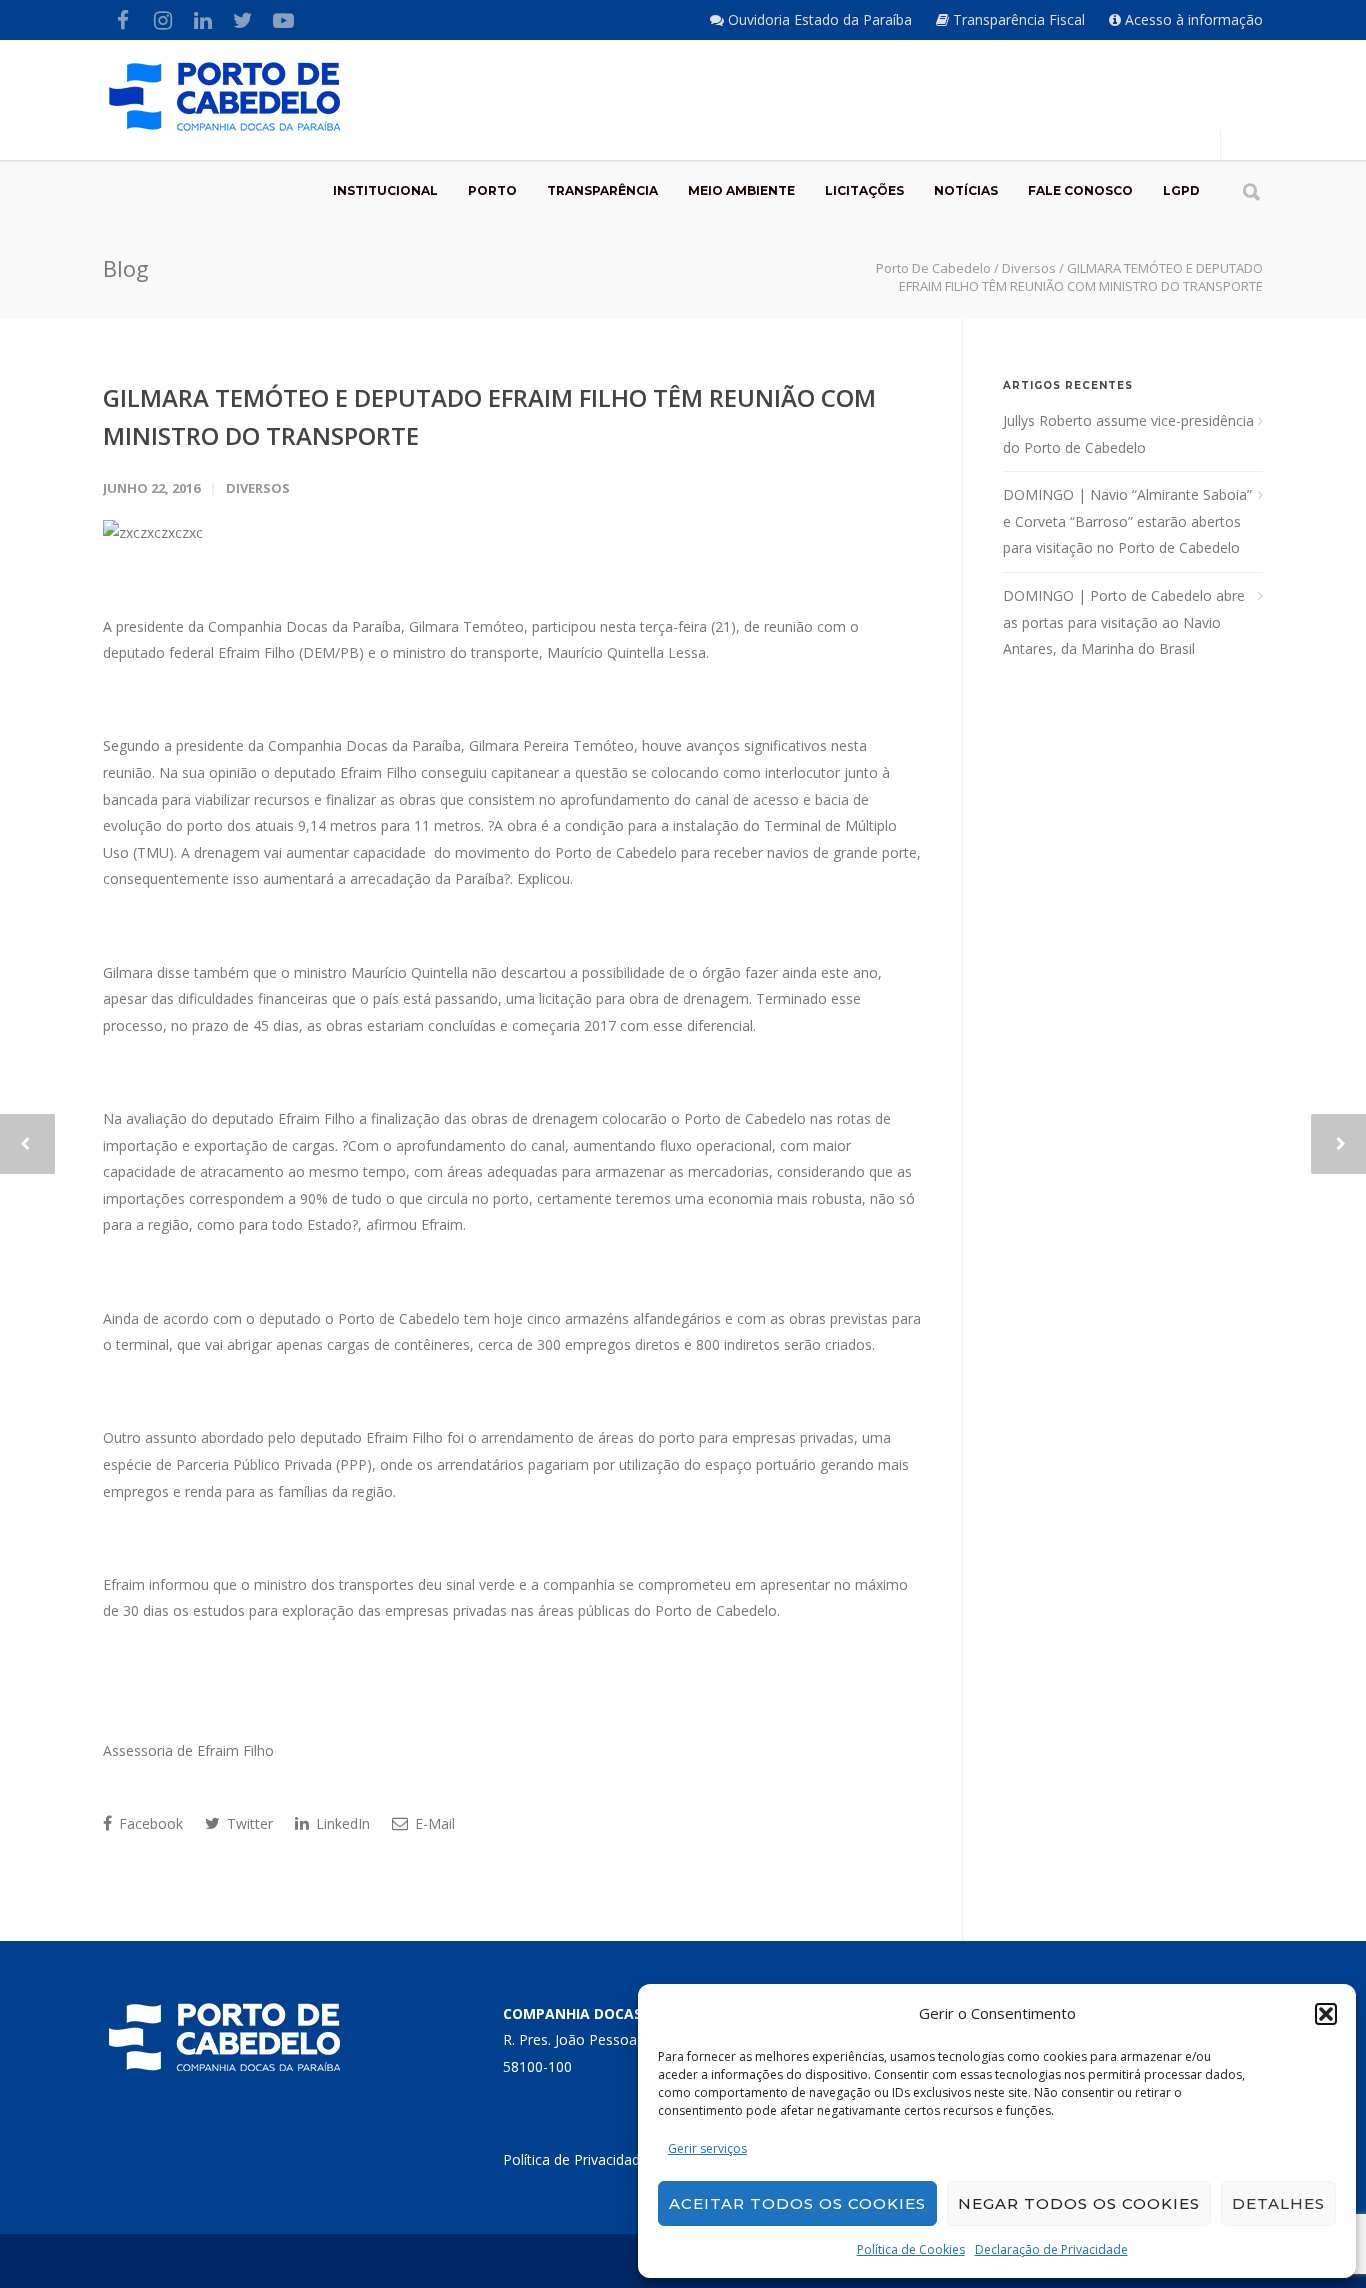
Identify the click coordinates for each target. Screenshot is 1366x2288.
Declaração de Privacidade (1051, 2249)
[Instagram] (163, 20)
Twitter (248, 1823)
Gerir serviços (707, 2148)
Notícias (966, 190)
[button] (1326, 2014)
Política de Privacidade (575, 2159)
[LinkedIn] (203, 20)
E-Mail (433, 1823)
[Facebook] (123, 20)
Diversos (258, 488)
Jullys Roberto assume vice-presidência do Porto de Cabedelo (1128, 434)
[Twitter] (243, 20)
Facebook (149, 1823)
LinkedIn (341, 1823)
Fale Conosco (1080, 190)
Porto (492, 190)
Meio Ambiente (741, 190)
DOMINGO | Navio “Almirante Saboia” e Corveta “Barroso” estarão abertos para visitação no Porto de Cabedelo (1127, 521)
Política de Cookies (911, 2249)
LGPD (1181, 190)
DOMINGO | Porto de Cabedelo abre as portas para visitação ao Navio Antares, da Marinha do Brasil (1124, 622)
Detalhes (1278, 2203)
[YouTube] (283, 20)
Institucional (385, 190)
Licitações (864, 190)
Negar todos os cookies (1079, 2203)
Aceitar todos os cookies (797, 2203)
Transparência (602, 190)
